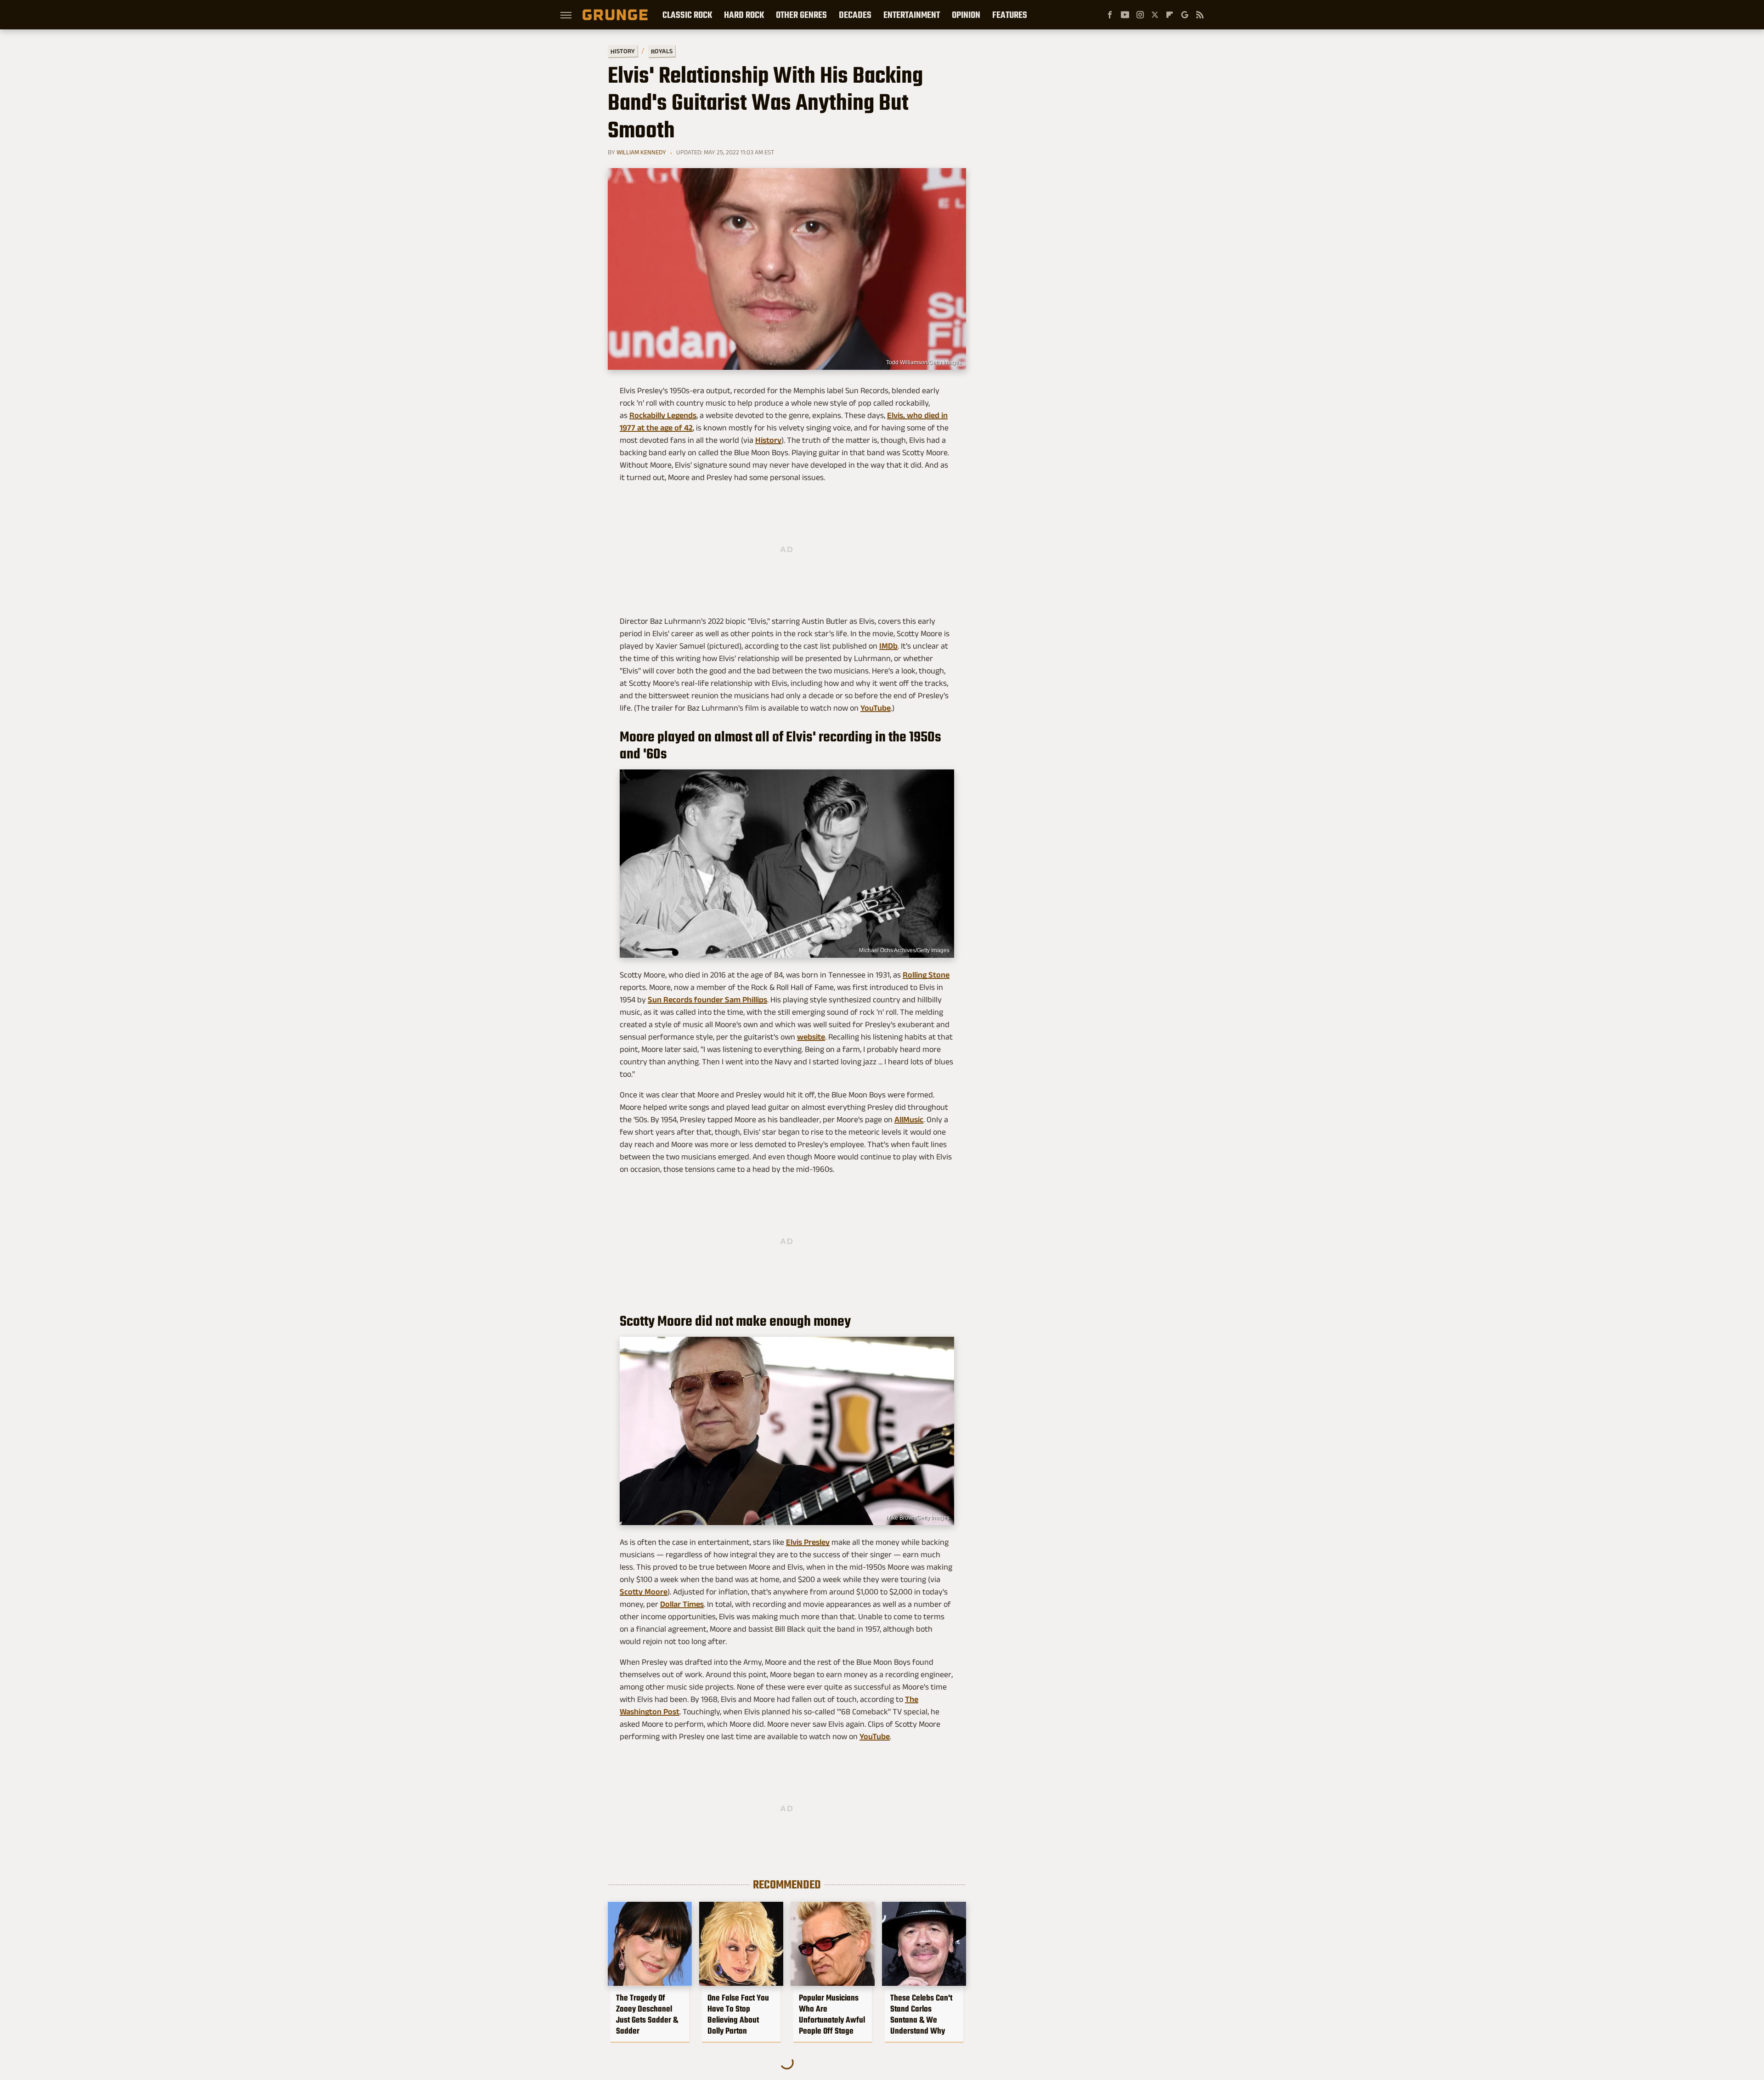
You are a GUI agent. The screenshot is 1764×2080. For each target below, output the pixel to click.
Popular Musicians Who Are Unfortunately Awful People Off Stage (832, 2014)
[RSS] (1200, 15)
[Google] (1185, 15)
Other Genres (801, 15)
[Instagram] (1140, 15)
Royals (662, 51)
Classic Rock (687, 15)
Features (1010, 15)
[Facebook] (1110, 15)
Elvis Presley (808, 1542)
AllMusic (909, 1119)
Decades (855, 15)
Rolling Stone (926, 975)
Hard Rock (744, 15)
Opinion (966, 15)
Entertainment (912, 15)
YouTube (876, 708)
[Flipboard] (1170, 15)
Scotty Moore (644, 1592)
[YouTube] (1125, 15)
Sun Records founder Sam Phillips (707, 1000)
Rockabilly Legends (663, 415)
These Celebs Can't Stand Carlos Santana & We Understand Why (921, 2014)
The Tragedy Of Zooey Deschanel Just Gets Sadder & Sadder (647, 2014)
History (623, 51)
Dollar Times (682, 1604)
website (811, 1037)
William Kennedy (641, 152)
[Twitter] (1155, 15)
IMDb (888, 646)
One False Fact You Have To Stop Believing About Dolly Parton (738, 2014)
